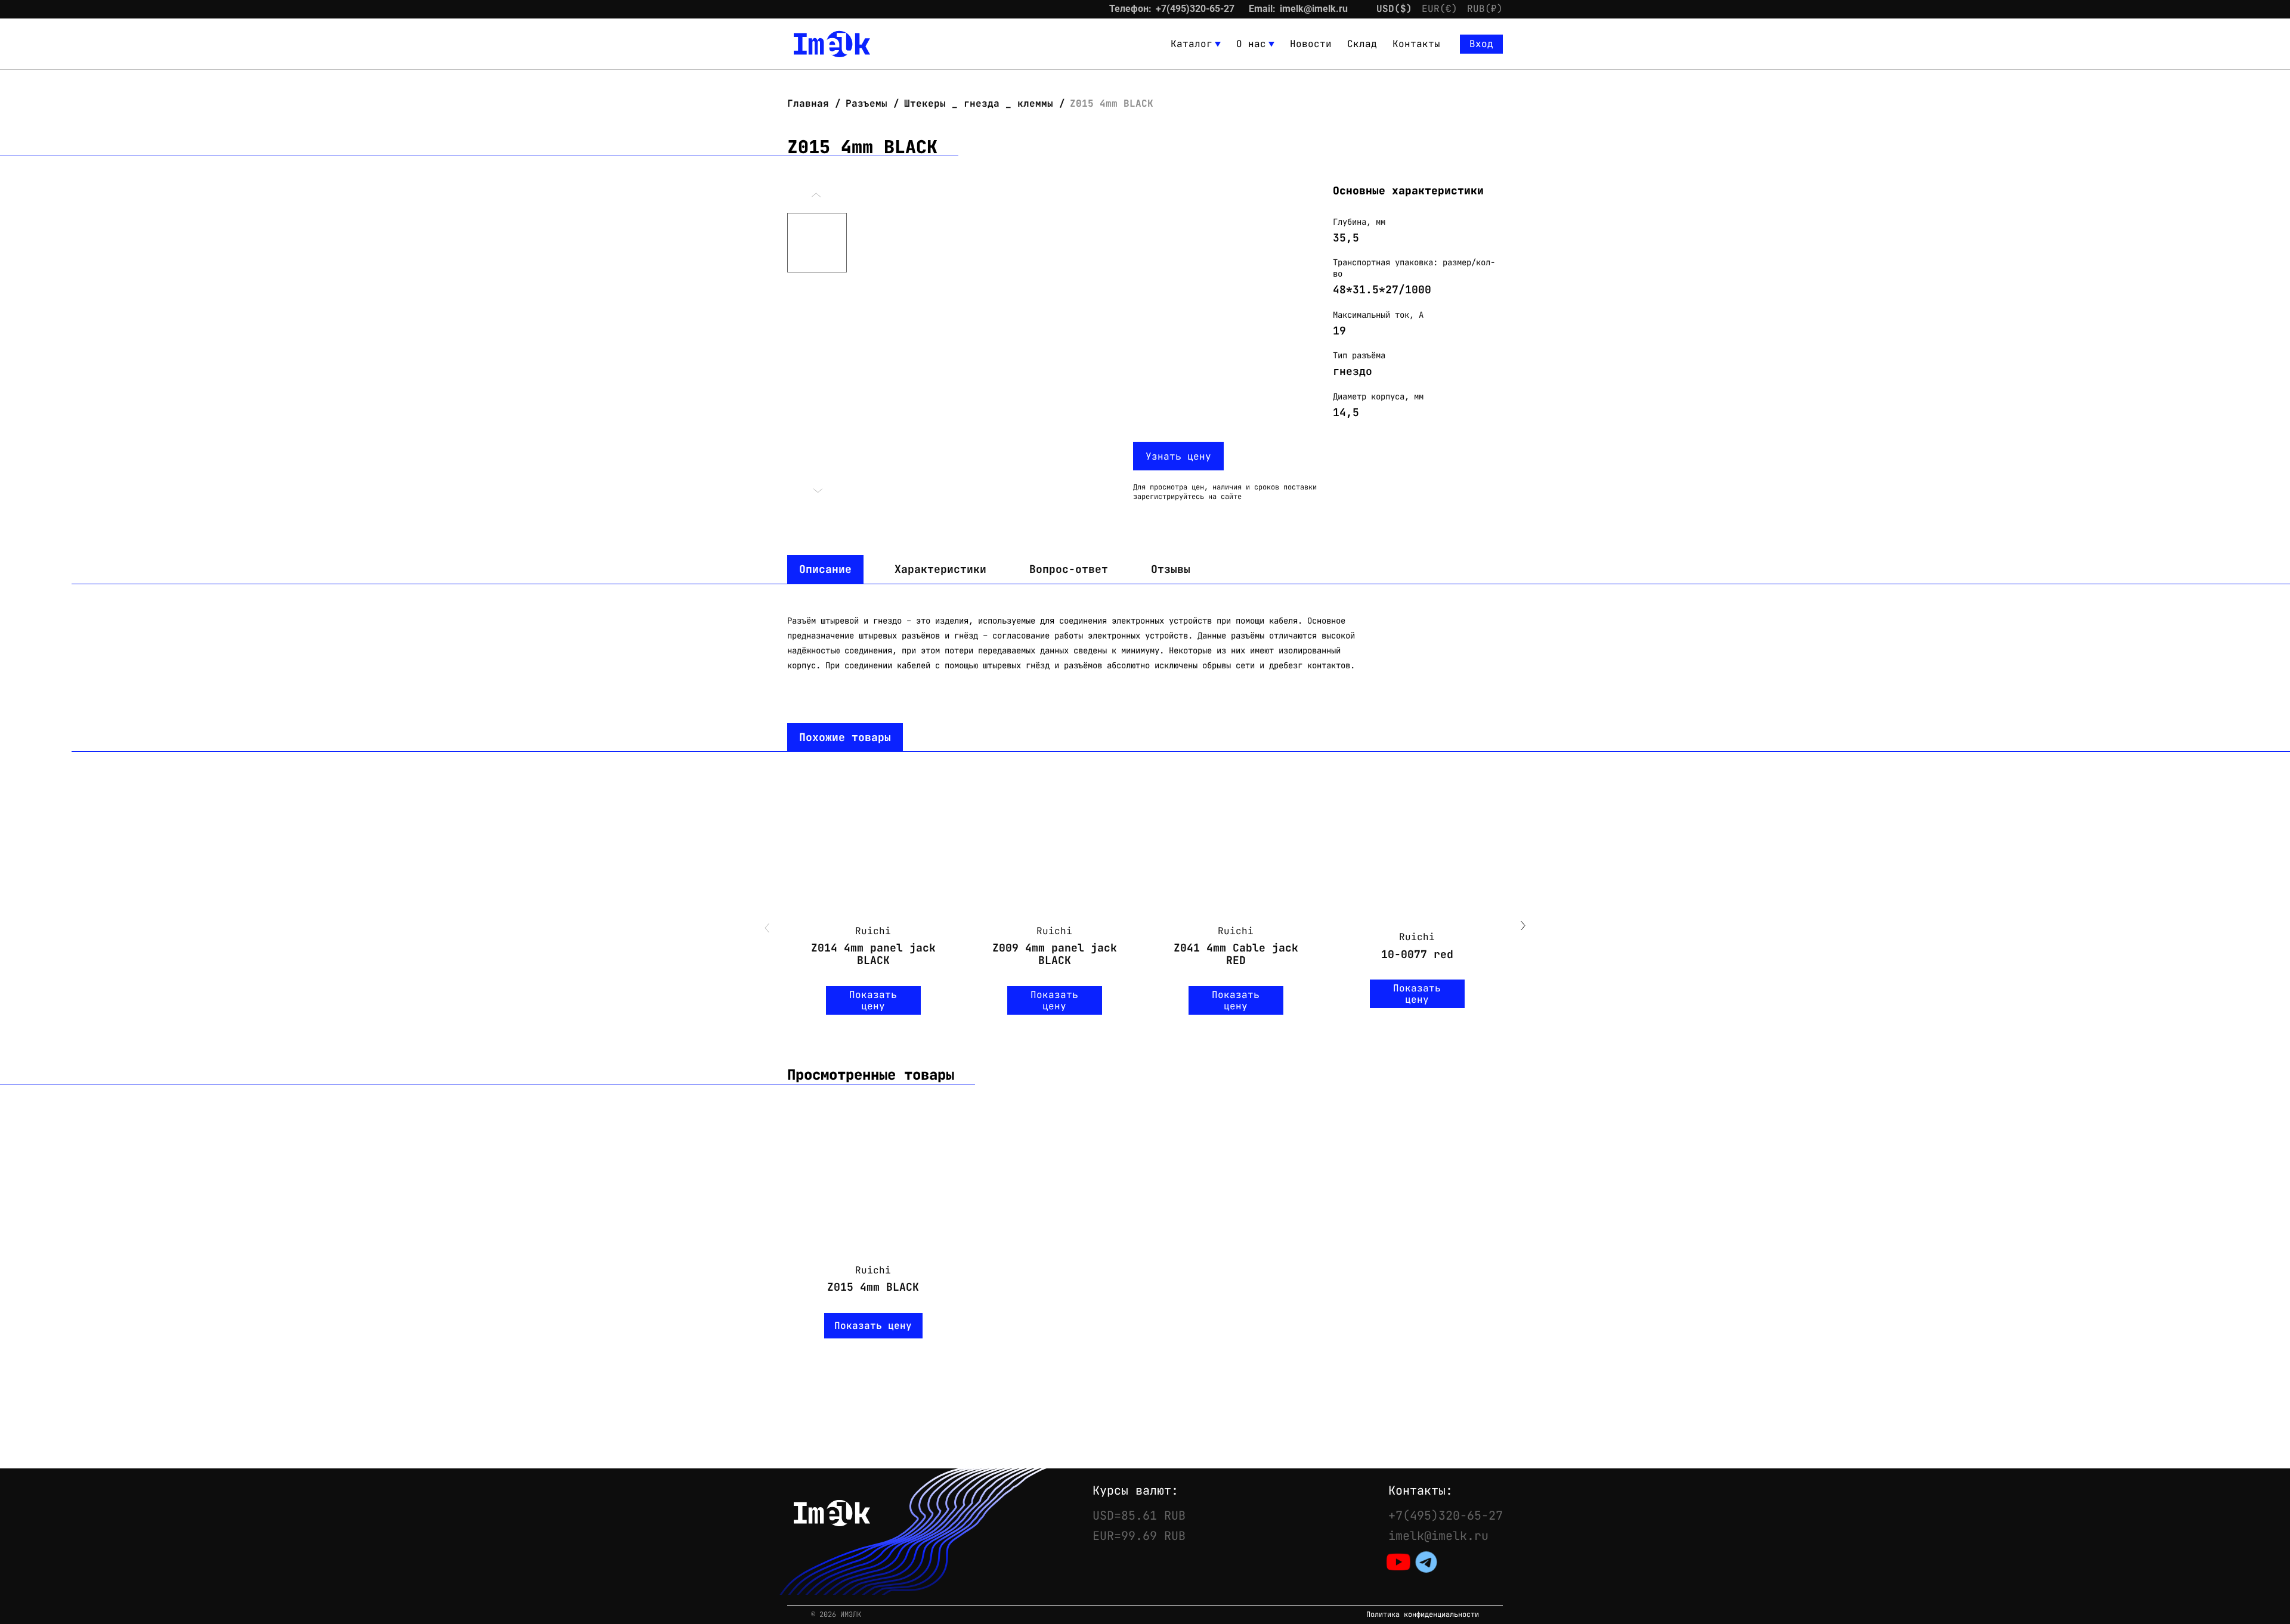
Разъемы (867, 103)
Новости (1311, 44)
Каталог (1192, 44)
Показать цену (873, 1000)
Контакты (1416, 44)
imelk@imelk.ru (1314, 9)
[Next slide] (1523, 927)
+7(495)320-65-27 (1195, 9)
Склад (1362, 44)
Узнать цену (1178, 456)
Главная (811, 103)
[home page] (832, 44)
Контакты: (1421, 1490)
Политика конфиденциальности (1423, 1615)
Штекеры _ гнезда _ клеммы (979, 103)
